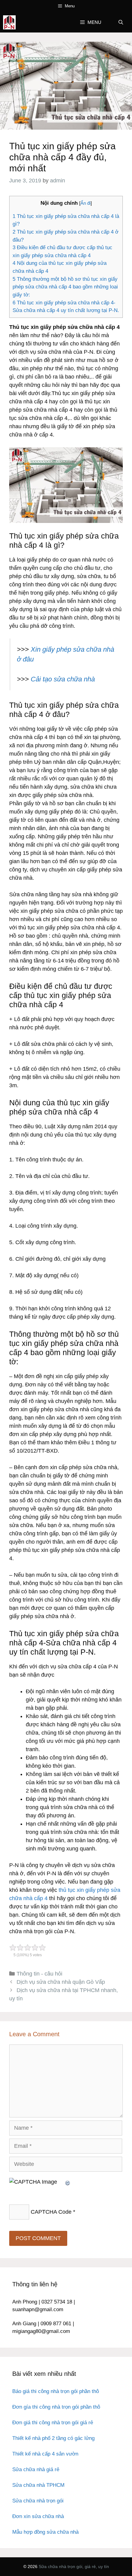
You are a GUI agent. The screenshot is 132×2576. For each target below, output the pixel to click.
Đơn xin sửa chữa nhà (38, 2516)
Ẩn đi (85, 203)
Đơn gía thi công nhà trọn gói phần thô (56, 2407)
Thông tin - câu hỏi (39, 1974)
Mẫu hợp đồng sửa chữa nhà (45, 2532)
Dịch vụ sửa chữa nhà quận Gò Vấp (61, 1982)
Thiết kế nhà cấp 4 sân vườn (45, 2454)
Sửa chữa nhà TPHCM (38, 2485)
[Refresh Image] (68, 2182)
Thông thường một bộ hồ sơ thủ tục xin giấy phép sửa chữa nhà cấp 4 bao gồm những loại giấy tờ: (65, 287)
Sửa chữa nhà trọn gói (38, 2501)
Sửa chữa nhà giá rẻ (36, 2469)
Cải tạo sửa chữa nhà (63, 679)
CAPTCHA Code (51, 2212)
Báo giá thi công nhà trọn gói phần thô (56, 2391)
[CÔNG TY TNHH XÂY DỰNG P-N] (9, 22)
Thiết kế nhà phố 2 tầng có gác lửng (53, 2438)
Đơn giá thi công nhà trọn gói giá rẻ (53, 2423)
